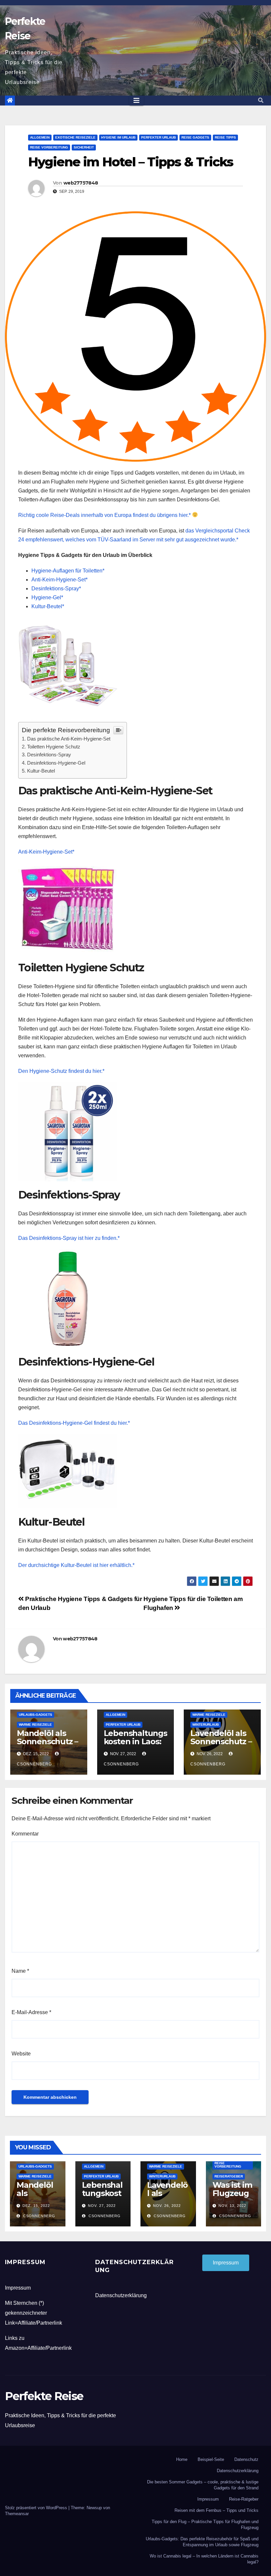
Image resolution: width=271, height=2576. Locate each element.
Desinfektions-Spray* (56, 589)
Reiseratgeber (229, 2176)
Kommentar (25, 1834)
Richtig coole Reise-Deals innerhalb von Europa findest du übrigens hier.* (105, 515)
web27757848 (81, 183)
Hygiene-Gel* (47, 597)
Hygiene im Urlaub (118, 137)
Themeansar (17, 2514)
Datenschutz (246, 2459)
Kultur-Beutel (41, 771)
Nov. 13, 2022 (232, 2206)
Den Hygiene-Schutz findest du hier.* (61, 1071)
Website (21, 2054)
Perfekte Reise (44, 2396)
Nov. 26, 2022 (167, 2206)
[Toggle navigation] (136, 101)
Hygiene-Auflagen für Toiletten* (68, 571)
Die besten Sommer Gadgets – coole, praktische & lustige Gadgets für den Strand (203, 2485)
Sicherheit (84, 147)
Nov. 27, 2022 (102, 2206)
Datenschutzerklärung (121, 2295)
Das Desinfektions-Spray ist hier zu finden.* (69, 1238)
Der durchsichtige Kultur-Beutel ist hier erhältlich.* (76, 1565)
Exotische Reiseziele (75, 137)
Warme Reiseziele (35, 1725)
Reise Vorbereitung (49, 147)
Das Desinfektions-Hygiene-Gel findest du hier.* (74, 1423)
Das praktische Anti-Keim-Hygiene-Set (69, 739)
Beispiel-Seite (211, 2459)
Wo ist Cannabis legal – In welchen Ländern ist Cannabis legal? (204, 2559)
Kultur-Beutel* (48, 606)
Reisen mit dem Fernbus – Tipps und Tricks (216, 2510)
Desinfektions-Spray (49, 755)
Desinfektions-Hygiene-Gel (56, 763)
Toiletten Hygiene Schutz (54, 747)
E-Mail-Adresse (31, 2012)
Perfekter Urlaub (158, 137)
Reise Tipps (225, 137)
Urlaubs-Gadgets (36, 1715)
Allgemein (40, 137)
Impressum (18, 2288)
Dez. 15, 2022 (36, 2206)
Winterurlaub (206, 1725)
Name (20, 1971)
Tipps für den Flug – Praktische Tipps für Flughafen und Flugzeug (205, 2525)
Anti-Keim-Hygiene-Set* (59, 580)
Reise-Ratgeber (244, 2499)
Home (182, 2459)
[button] (261, 100)
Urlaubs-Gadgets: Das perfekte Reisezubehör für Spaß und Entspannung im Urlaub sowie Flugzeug (202, 2542)
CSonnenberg (39, 2216)
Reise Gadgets (195, 137)
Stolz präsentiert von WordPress (37, 2508)
